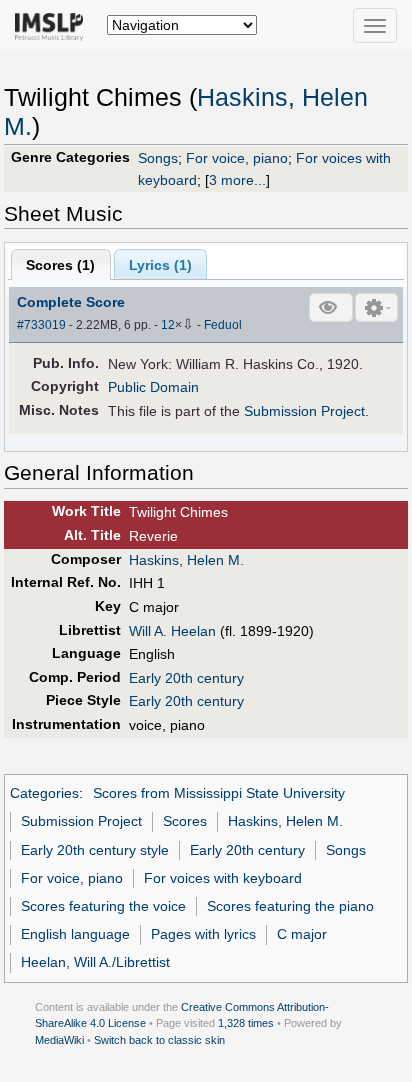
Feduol (223, 325)
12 (168, 325)
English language (75, 934)
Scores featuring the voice (103, 906)
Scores (185, 821)
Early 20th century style (95, 850)
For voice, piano (237, 158)
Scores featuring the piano (290, 906)
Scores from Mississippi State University (219, 793)
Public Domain (153, 387)
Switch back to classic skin (159, 1040)
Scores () (60, 265)
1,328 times (246, 1023)
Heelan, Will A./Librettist (95, 962)
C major (302, 934)
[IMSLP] (53, 25)
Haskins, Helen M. (186, 560)
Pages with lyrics (203, 934)
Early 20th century (186, 678)
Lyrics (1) (160, 265)
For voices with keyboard (223, 878)
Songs (158, 158)
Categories (44, 793)
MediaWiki (59, 1040)
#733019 (41, 325)
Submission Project (304, 411)
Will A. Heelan (172, 631)
